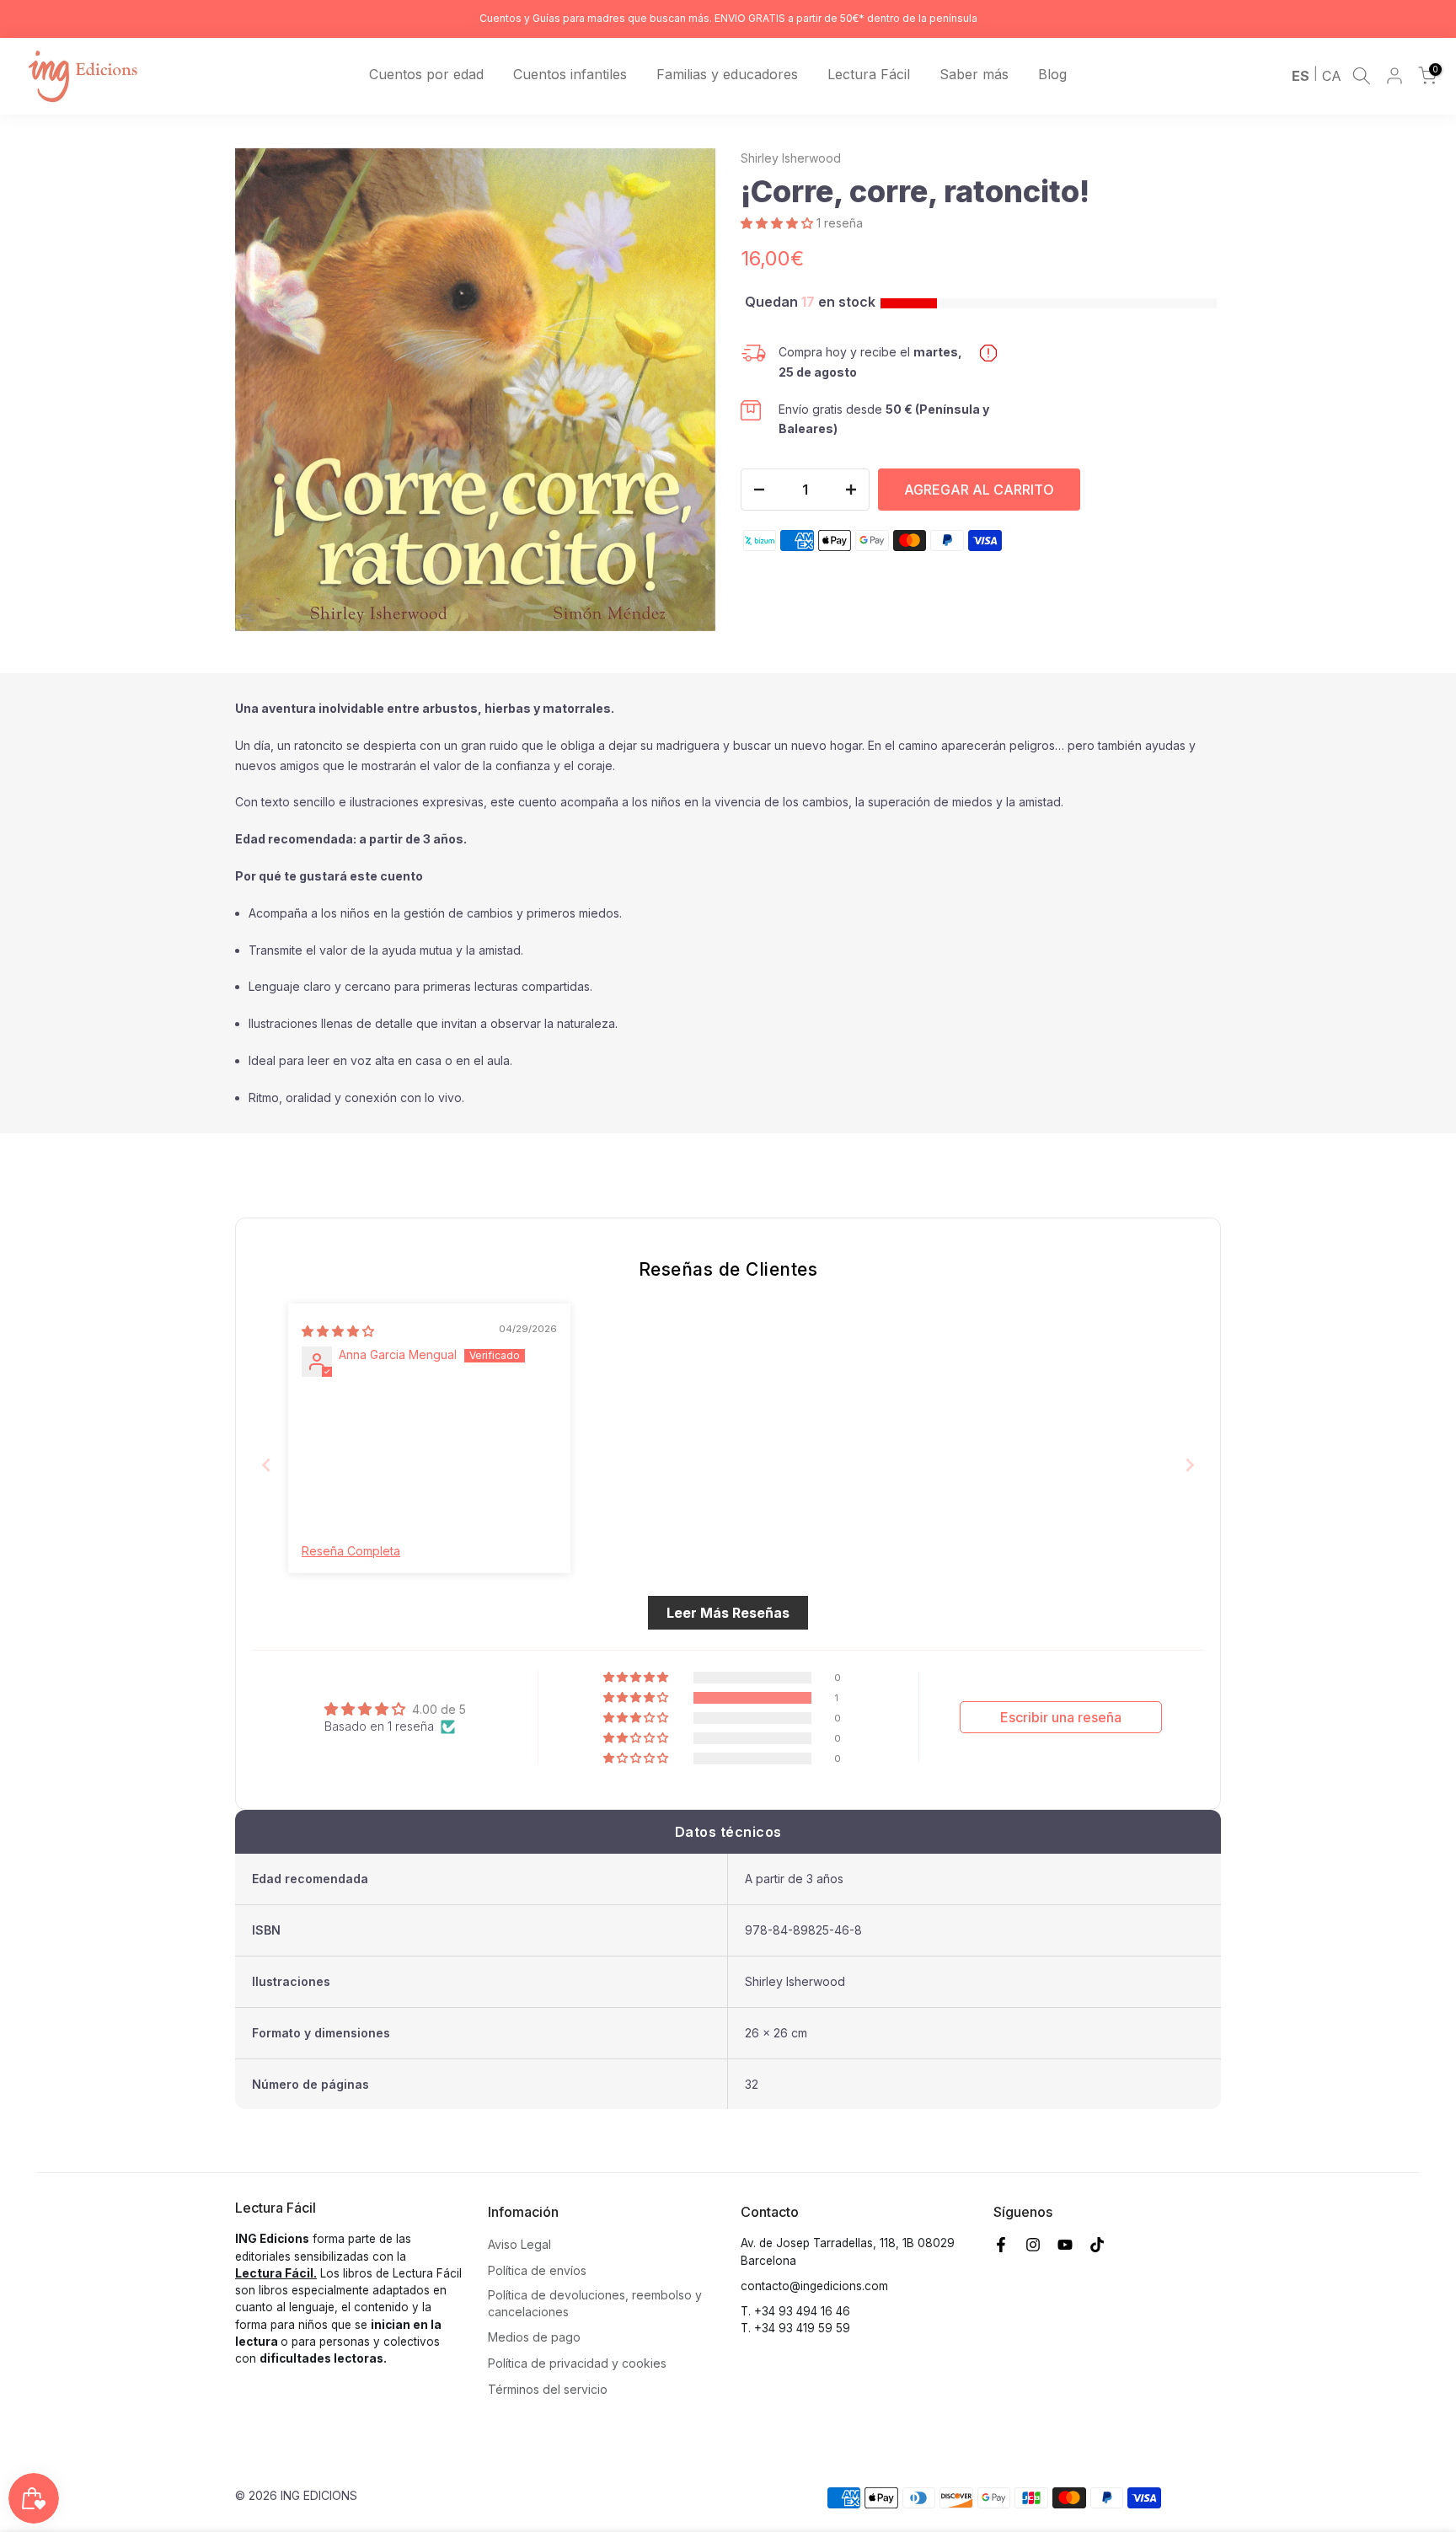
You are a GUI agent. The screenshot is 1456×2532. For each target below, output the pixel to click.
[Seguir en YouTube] (1065, 2245)
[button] (779, 223)
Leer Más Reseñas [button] (728, 1613)
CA (1332, 76)
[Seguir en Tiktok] (1097, 2245)
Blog (1052, 74)
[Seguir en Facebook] (1001, 2245)
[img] (338, 1331)
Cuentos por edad (426, 74)
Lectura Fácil (869, 74)
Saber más (974, 74)
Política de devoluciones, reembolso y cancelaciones (595, 2303)
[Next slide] (1190, 1465)
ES (1301, 76)
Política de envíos (537, 2270)
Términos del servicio (548, 2389)
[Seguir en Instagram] (1033, 2245)
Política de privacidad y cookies (577, 2363)
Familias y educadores (727, 74)
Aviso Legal (519, 2244)
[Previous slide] (266, 1465)
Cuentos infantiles (570, 74)
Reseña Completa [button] (351, 1551)
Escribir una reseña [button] (1061, 1717)
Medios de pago (534, 2337)
